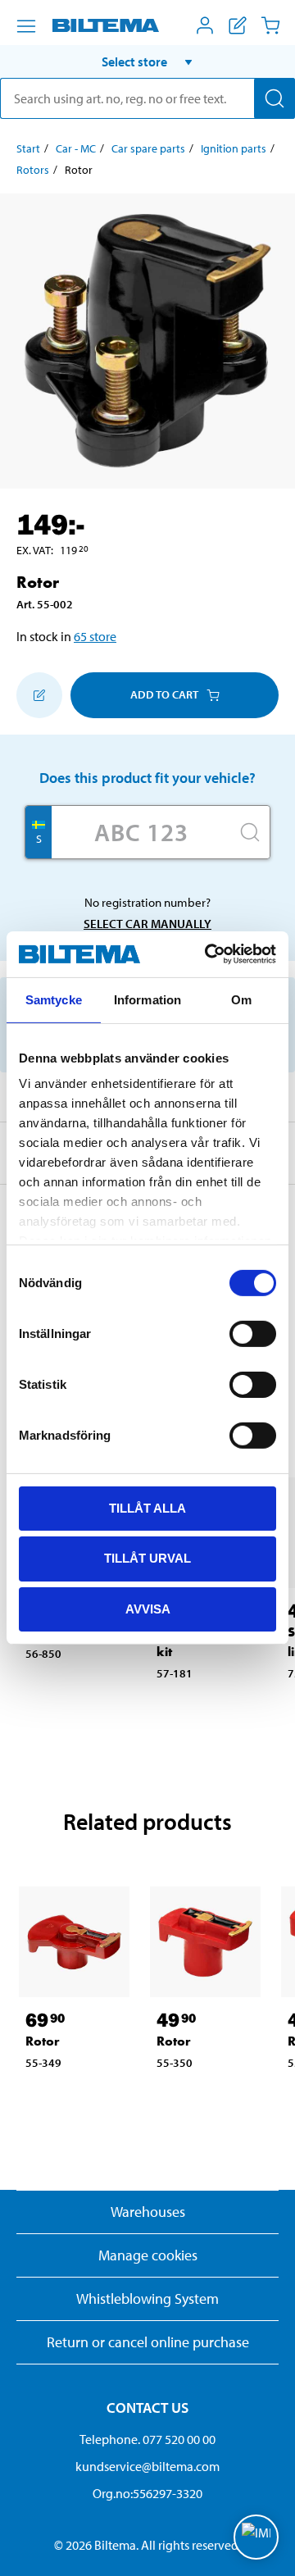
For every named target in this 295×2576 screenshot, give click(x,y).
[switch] (253, 1333)
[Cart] (270, 25)
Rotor (43, 2041)
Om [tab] (241, 999)
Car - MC (76, 148)
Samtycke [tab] (54, 999)
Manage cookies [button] (148, 2255)
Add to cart (164, 694)
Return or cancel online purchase (148, 2342)
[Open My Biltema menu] (205, 25)
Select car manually (147, 924)
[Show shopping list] (238, 25)
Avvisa (148, 1609)
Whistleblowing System (147, 2298)
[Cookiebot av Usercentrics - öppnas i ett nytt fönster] (208, 954)
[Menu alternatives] (26, 26)
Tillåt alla (147, 1507)
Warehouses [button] (148, 2212)
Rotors (33, 170)
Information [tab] (147, 999)
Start (28, 148)
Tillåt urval (147, 1558)
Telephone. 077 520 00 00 (147, 2439)
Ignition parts (234, 148)
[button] (147, 61)
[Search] (275, 98)
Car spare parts (148, 148)
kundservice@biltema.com (147, 2466)
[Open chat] (256, 2537)
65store (95, 636)
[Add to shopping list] (39, 695)
